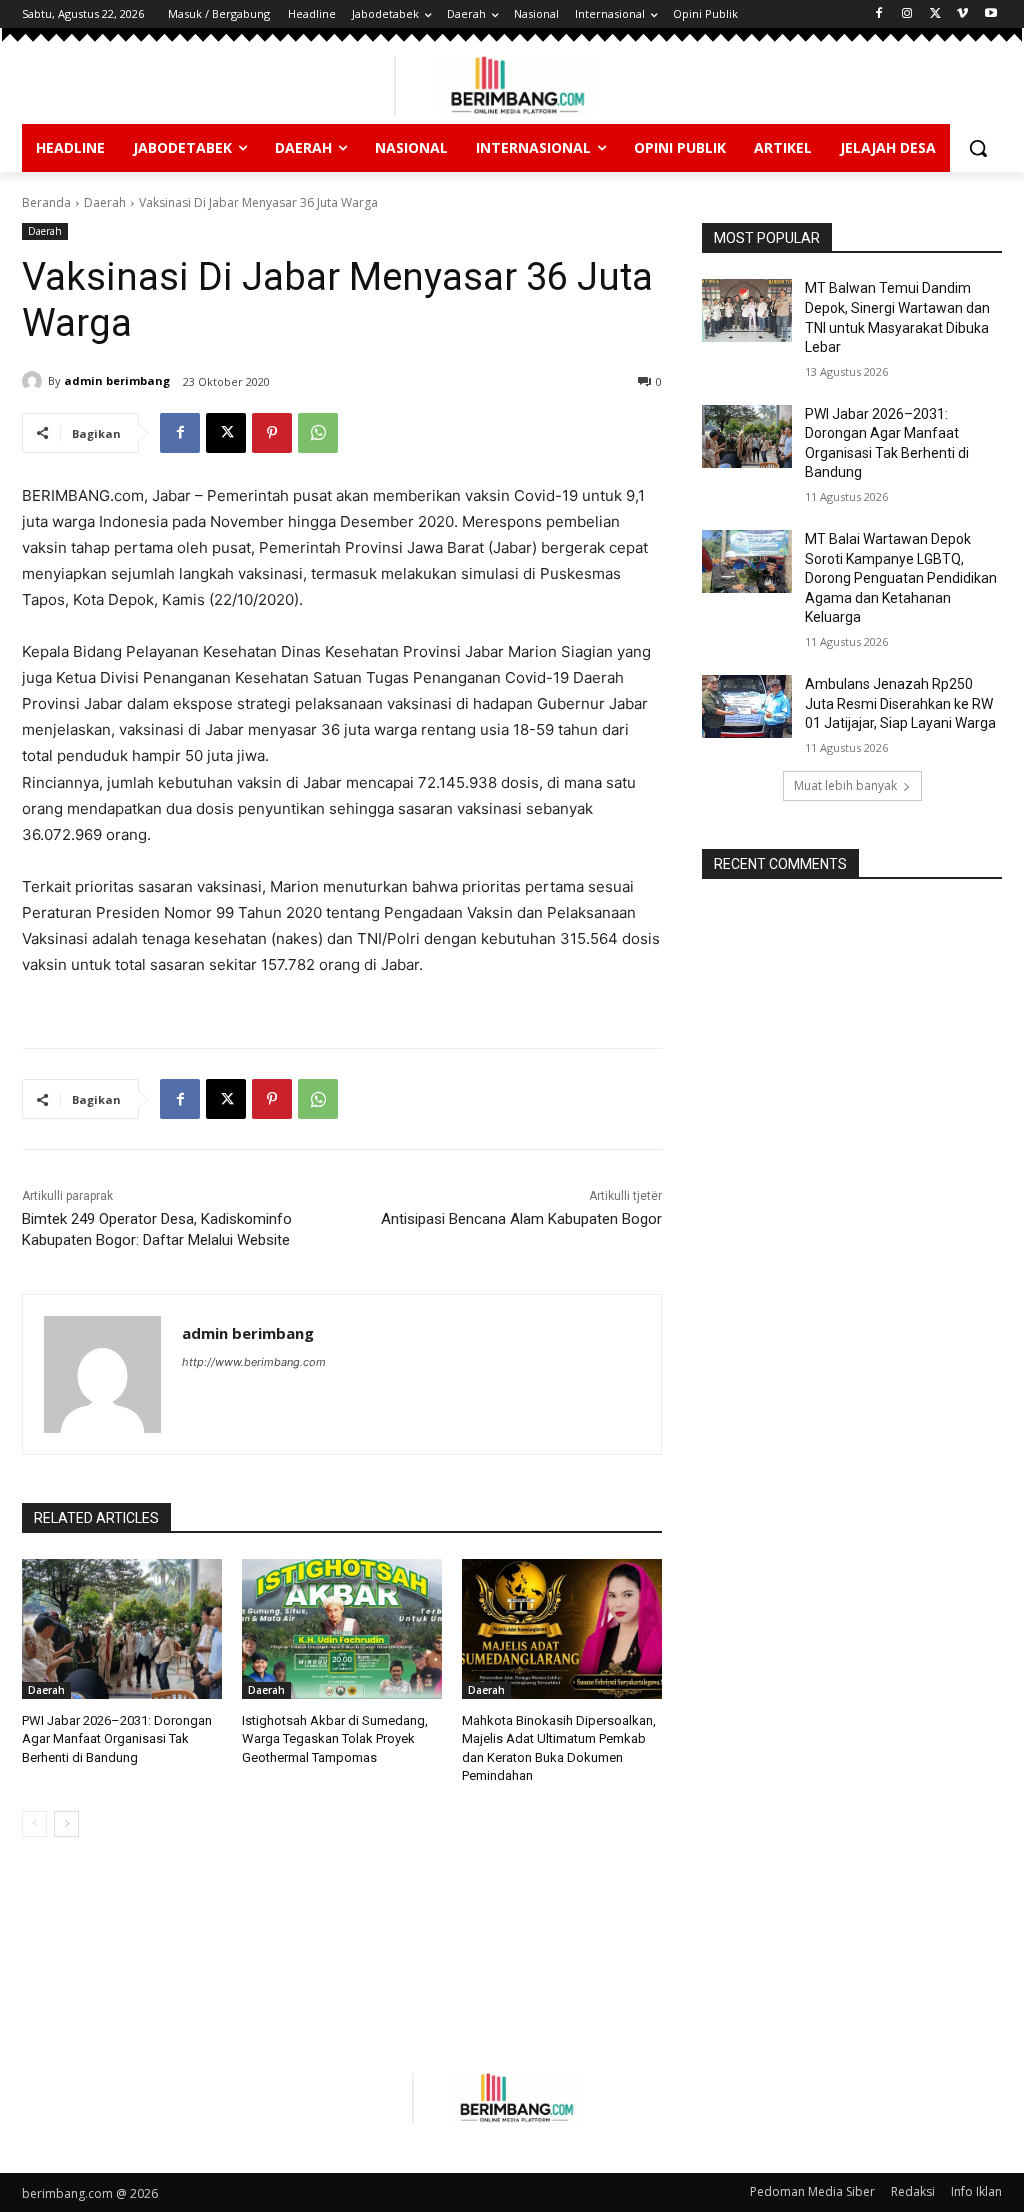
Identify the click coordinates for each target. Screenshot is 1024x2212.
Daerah (105, 202)
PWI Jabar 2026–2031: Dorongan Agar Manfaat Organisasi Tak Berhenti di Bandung (117, 1738)
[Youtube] (990, 14)
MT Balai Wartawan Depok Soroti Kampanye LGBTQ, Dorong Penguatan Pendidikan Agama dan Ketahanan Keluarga (901, 578)
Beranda (46, 202)
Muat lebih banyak (845, 785)
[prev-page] (34, 1824)
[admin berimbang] (35, 381)
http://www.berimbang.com (254, 1362)
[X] (935, 14)
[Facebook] (879, 14)
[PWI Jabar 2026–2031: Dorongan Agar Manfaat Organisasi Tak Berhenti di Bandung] (122, 1629)
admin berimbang (117, 380)
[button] (978, 148)
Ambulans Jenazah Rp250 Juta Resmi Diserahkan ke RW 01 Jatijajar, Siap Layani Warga (900, 703)
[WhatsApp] (318, 433)
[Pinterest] (272, 433)
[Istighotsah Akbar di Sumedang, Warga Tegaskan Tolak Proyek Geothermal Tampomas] (342, 1629)
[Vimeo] (962, 14)
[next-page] (66, 1824)
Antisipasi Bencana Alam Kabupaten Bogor (521, 1219)
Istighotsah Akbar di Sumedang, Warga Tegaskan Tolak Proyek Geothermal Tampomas (335, 1738)
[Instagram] (907, 14)
